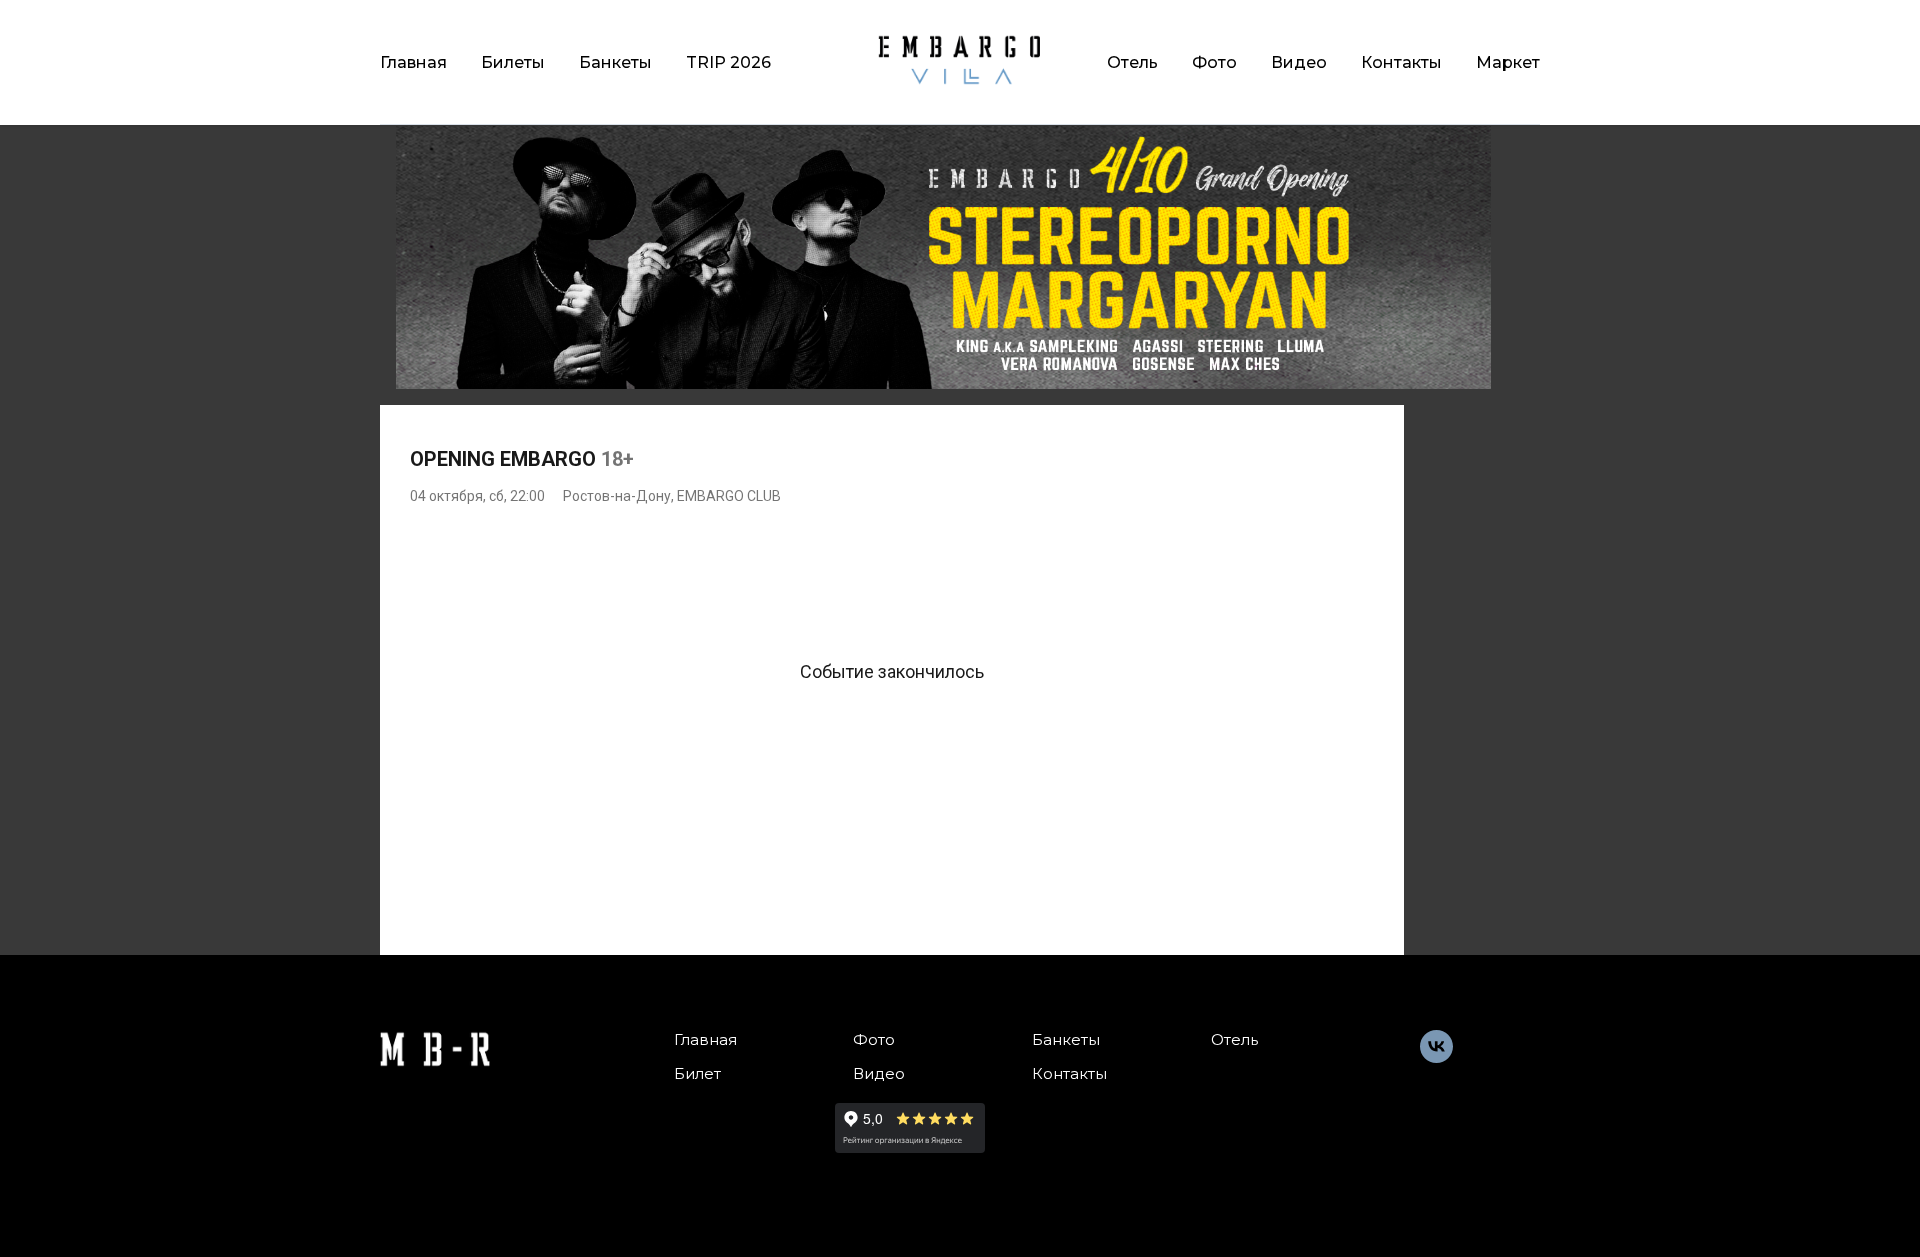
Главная (413, 62)
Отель (1132, 62)
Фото (1214, 62)
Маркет (1508, 62)
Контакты (1401, 62)
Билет (697, 1073)
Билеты (513, 62)
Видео (1299, 62)
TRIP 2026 (728, 62)
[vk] (1436, 1057)
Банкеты (615, 62)
